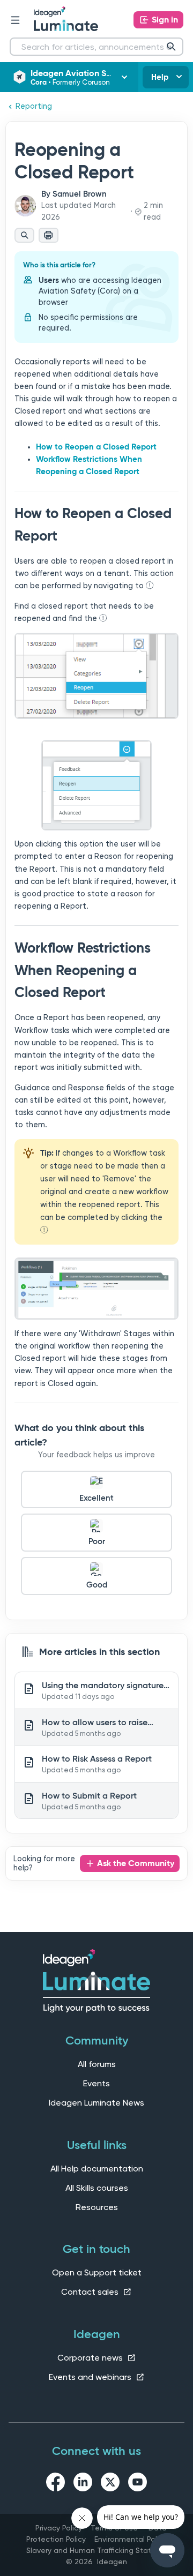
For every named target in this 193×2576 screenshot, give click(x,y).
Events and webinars (91, 2377)
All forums (97, 2064)
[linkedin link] (83, 2484)
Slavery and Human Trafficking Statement (101, 2550)
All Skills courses (97, 2188)
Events (96, 2083)
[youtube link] (138, 2484)
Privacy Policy (59, 2528)
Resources (97, 2207)
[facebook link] (55, 2484)
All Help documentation (97, 2169)
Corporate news (91, 2358)
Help (160, 77)
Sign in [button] (165, 20)
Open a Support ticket (97, 2272)
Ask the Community (136, 1863)
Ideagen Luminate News (96, 2103)
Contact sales (91, 2292)
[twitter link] (110, 2484)
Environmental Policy (131, 2539)
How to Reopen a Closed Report (96, 447)
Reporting (34, 106)
